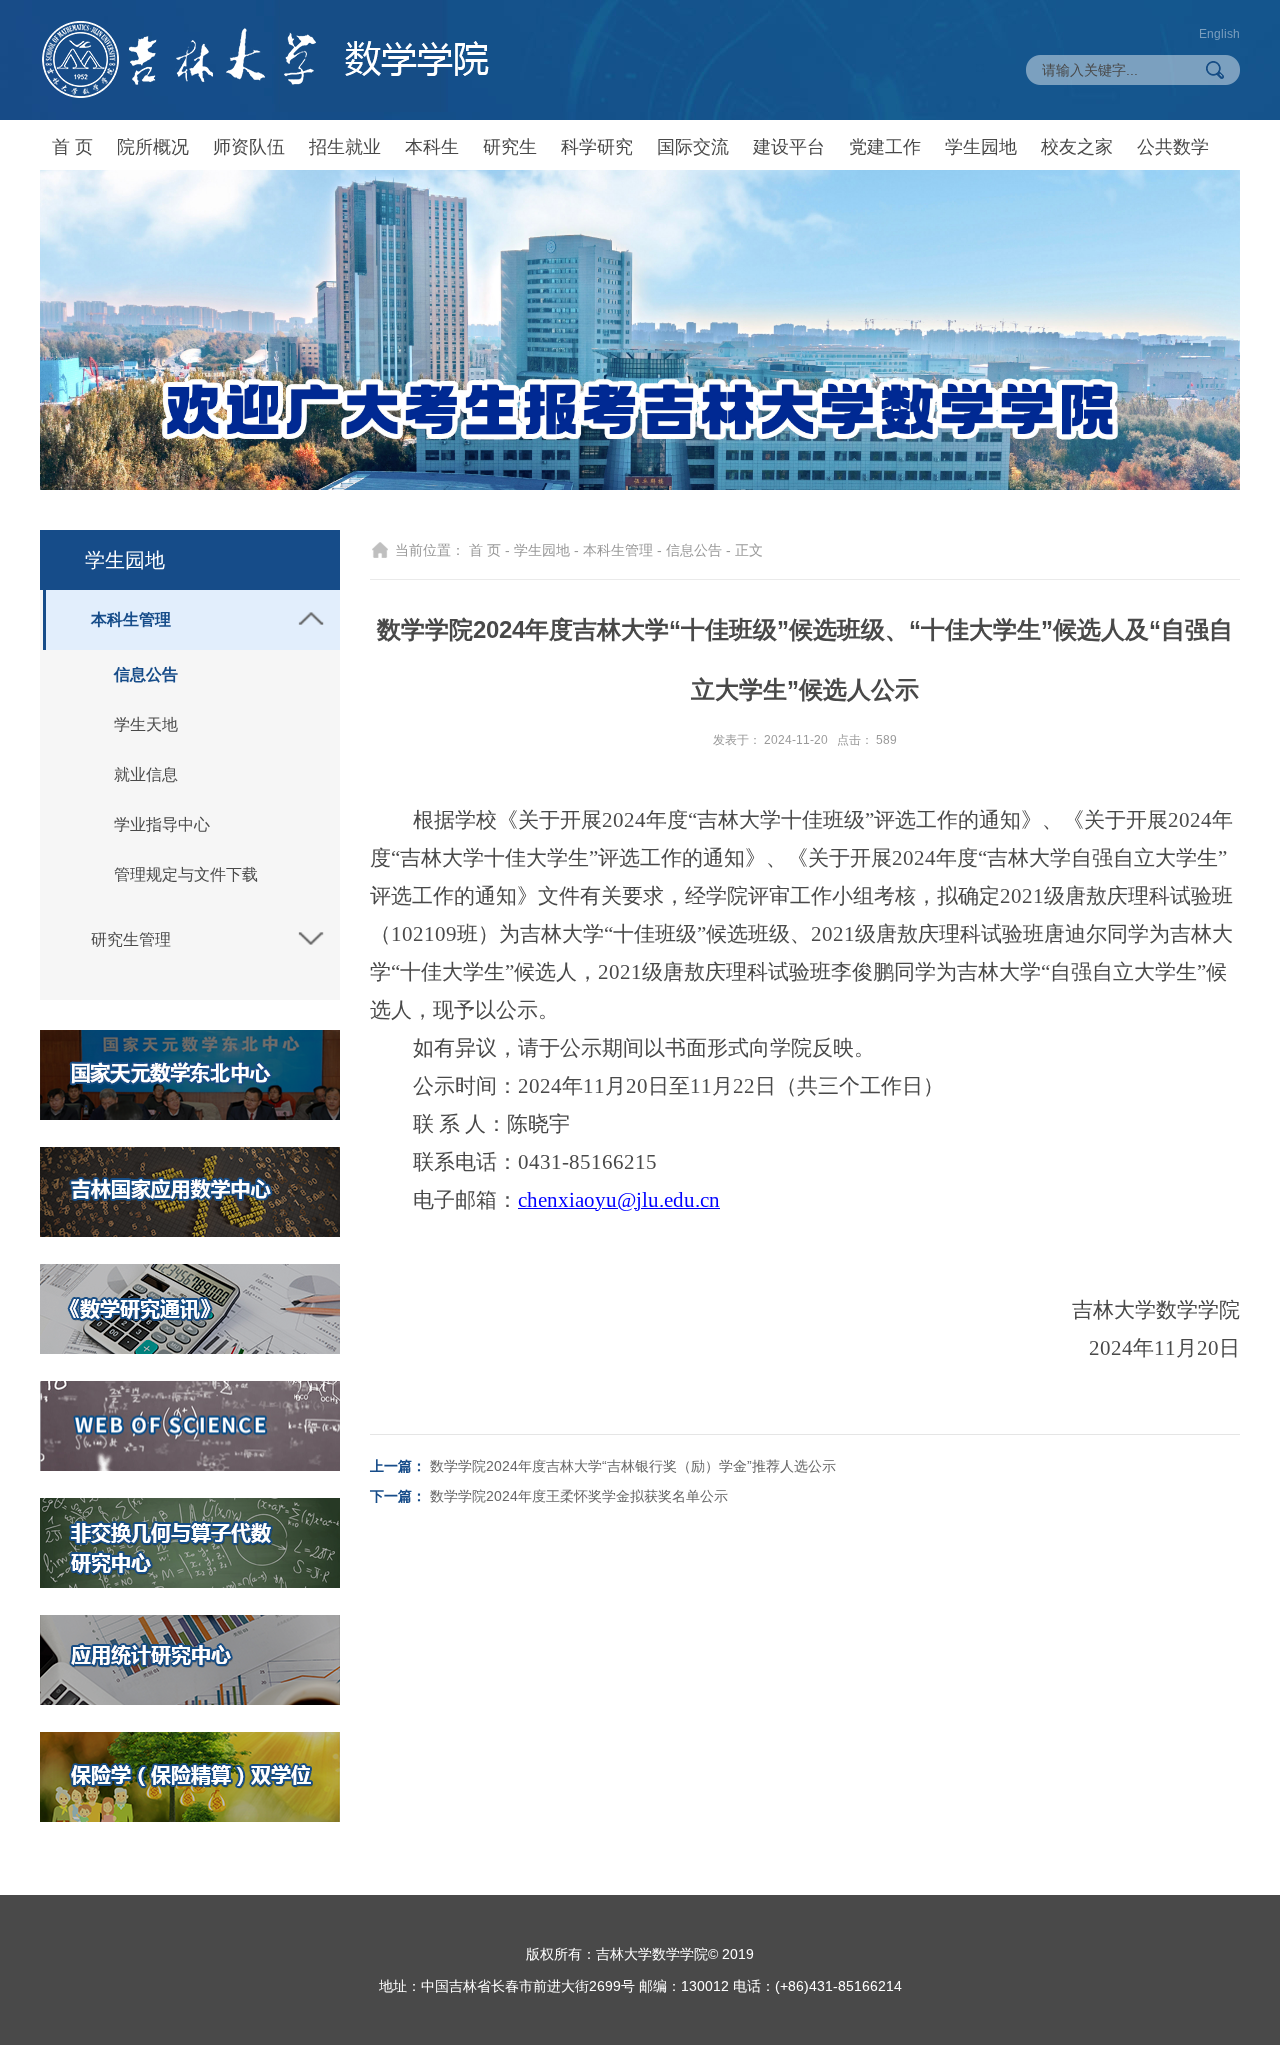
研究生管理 (131, 939)
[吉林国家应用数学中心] (190, 1192)
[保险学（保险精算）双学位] (190, 1777)
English (1219, 34)
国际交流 (693, 147)
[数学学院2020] (265, 59)
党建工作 (885, 147)
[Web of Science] (190, 1426)
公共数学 (1173, 147)
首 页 (72, 147)
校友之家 (1077, 147)
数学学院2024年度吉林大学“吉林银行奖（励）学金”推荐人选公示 (633, 1466)
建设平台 (789, 147)
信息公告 (146, 674)
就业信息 (146, 774)
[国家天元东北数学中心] (190, 1075)
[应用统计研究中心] (190, 1660)
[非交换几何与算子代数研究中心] (190, 1543)
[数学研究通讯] (190, 1309)
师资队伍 (249, 147)
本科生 (432, 147)
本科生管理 (131, 619)
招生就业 (345, 147)
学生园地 (981, 147)
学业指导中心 (162, 824)
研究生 (510, 147)
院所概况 (153, 147)
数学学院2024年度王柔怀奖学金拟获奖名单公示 (579, 1496)
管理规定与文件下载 (186, 874)
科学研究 (597, 147)
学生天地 (146, 724)
